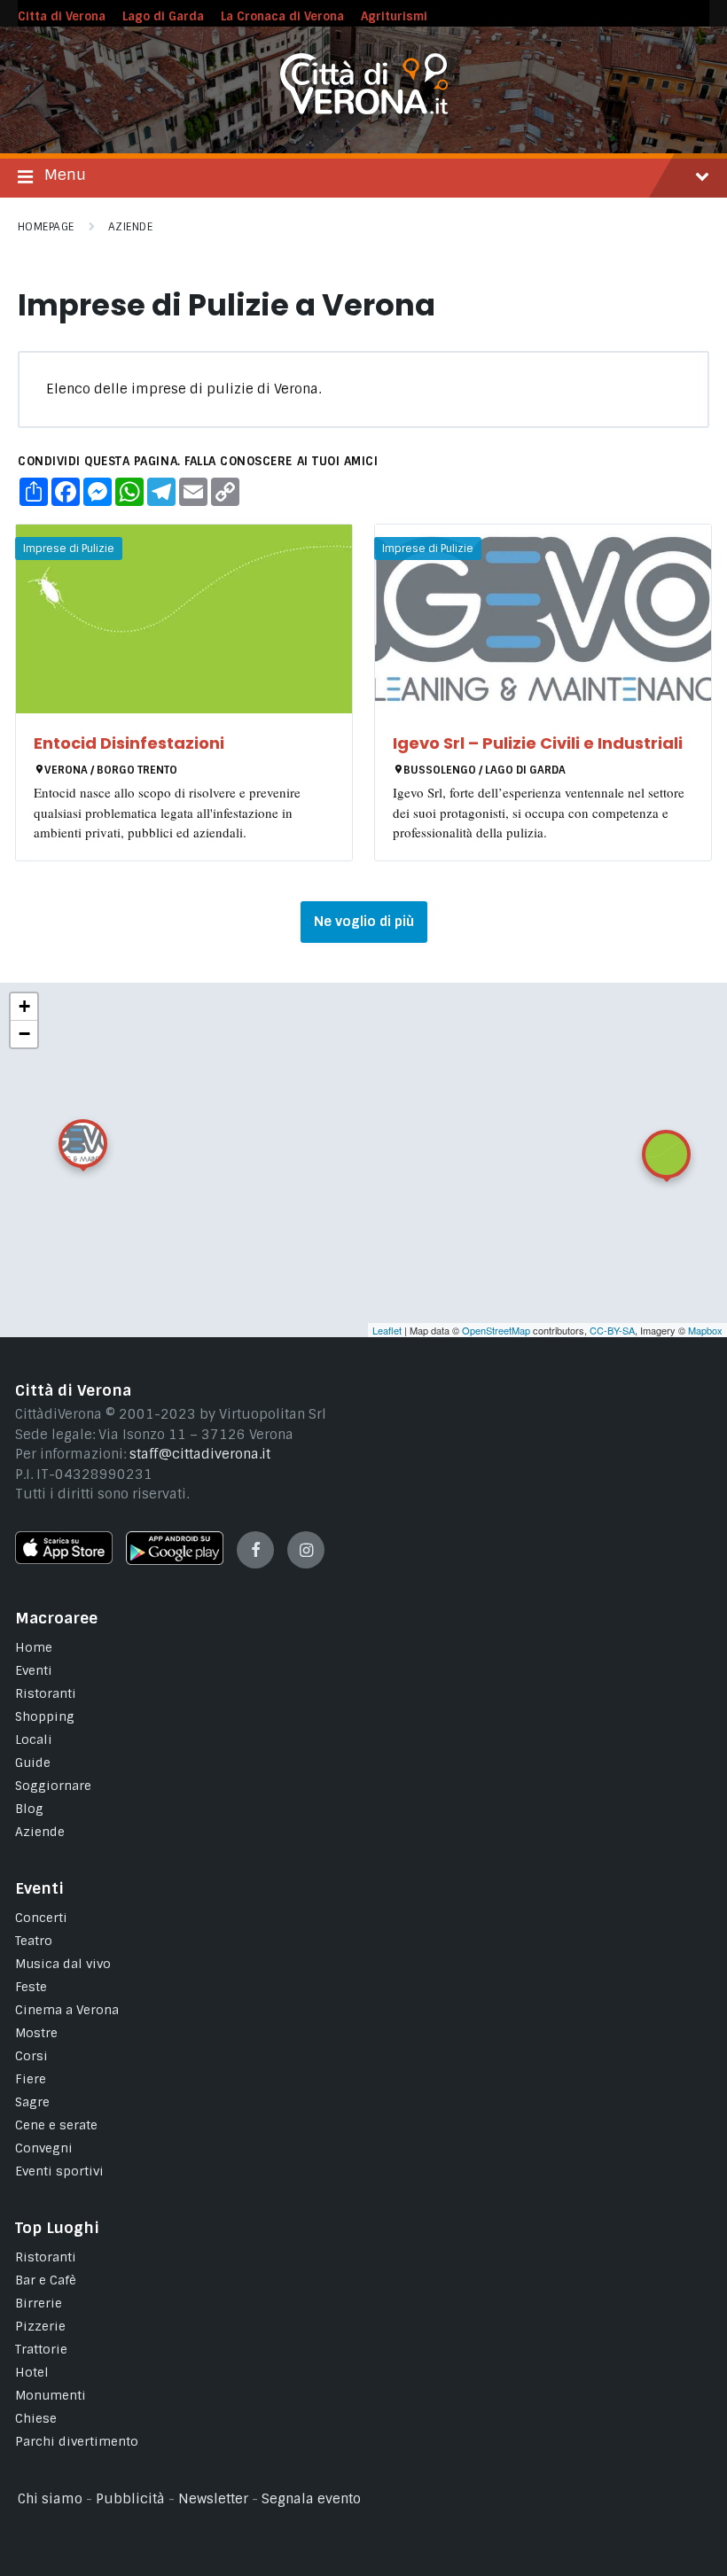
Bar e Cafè (46, 2280)
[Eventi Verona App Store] (64, 1560)
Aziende (130, 227)
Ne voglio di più (364, 922)
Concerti (41, 1918)
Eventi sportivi (59, 2171)
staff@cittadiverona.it (200, 1454)
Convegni (44, 2148)
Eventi (34, 1670)
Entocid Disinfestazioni (129, 743)
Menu (65, 175)
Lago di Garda (163, 16)
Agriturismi (394, 16)
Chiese (36, 2418)
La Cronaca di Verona (282, 16)
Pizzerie (40, 2326)
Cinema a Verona (67, 2010)
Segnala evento (311, 2499)
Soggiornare (53, 1786)
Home (34, 1647)
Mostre (36, 2033)
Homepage (46, 227)
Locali (34, 1739)
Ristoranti (46, 1693)
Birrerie (39, 2303)
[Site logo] (364, 110)
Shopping (45, 1716)
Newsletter (213, 2499)
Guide (33, 1763)
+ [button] (24, 1006)
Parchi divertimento (77, 2441)
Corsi (31, 2056)
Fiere (31, 2079)
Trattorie (41, 2349)
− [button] (24, 1034)
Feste (31, 1987)
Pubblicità (130, 2499)
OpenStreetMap (496, 1330)
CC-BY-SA (612, 1330)
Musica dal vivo (63, 1964)
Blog (29, 1809)
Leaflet (387, 1330)
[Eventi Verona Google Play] (175, 1560)
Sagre (32, 2102)
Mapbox (705, 1330)
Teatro (34, 1941)
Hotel (32, 2372)
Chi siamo (50, 2499)
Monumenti (51, 2395)
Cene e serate (56, 2125)
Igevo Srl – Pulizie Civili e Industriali (538, 743)
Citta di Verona (62, 16)
